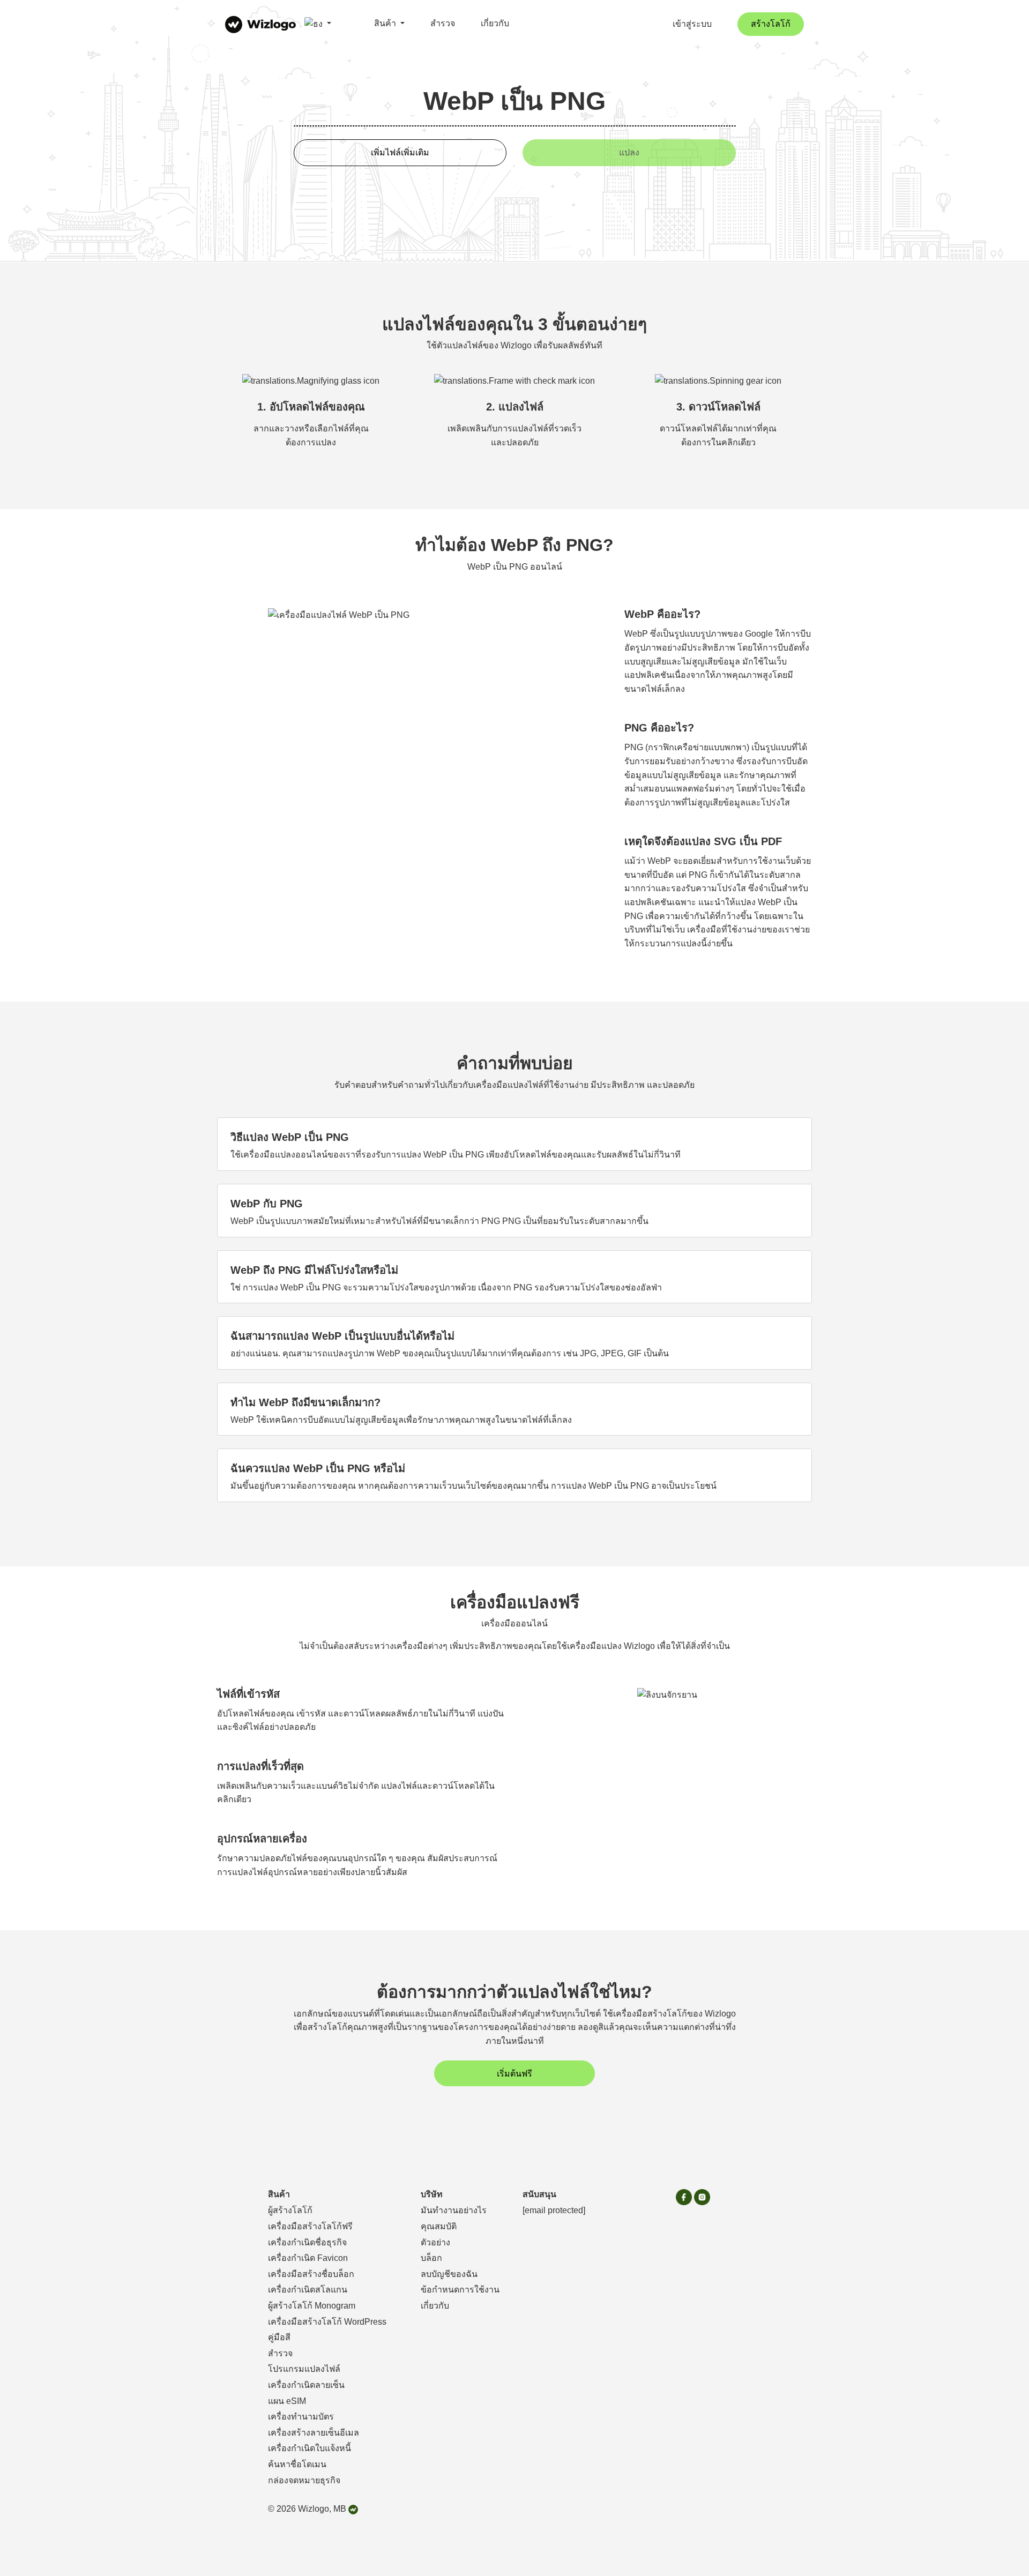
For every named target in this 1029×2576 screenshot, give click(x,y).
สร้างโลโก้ (771, 24)
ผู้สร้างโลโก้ (290, 2210)
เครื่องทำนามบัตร (301, 2417)
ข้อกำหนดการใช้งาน (460, 2290)
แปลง (629, 152)
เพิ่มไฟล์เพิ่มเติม (400, 152)
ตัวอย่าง (435, 2242)
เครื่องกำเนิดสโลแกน (308, 2290)
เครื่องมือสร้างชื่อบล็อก (311, 2274)
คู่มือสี (279, 2337)
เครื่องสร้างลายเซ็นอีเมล (314, 2433)
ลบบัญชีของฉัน (449, 2274)
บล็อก (431, 2258)
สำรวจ (443, 23)
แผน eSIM (287, 2401)
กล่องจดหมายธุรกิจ (304, 2480)
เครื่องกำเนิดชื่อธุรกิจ (307, 2242)
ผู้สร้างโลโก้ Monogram (312, 2306)
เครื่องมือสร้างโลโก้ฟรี (310, 2226)
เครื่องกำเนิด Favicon (308, 2258)
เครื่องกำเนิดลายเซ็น (306, 2385)
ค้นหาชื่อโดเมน (297, 2464)
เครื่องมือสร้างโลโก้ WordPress (327, 2322)
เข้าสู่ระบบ (692, 24)
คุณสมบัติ (439, 2226)
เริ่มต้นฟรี (514, 2074)
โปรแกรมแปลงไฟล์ (304, 2369)
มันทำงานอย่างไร (454, 2210)
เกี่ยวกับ (495, 23)
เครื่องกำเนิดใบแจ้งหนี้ (310, 2448)
